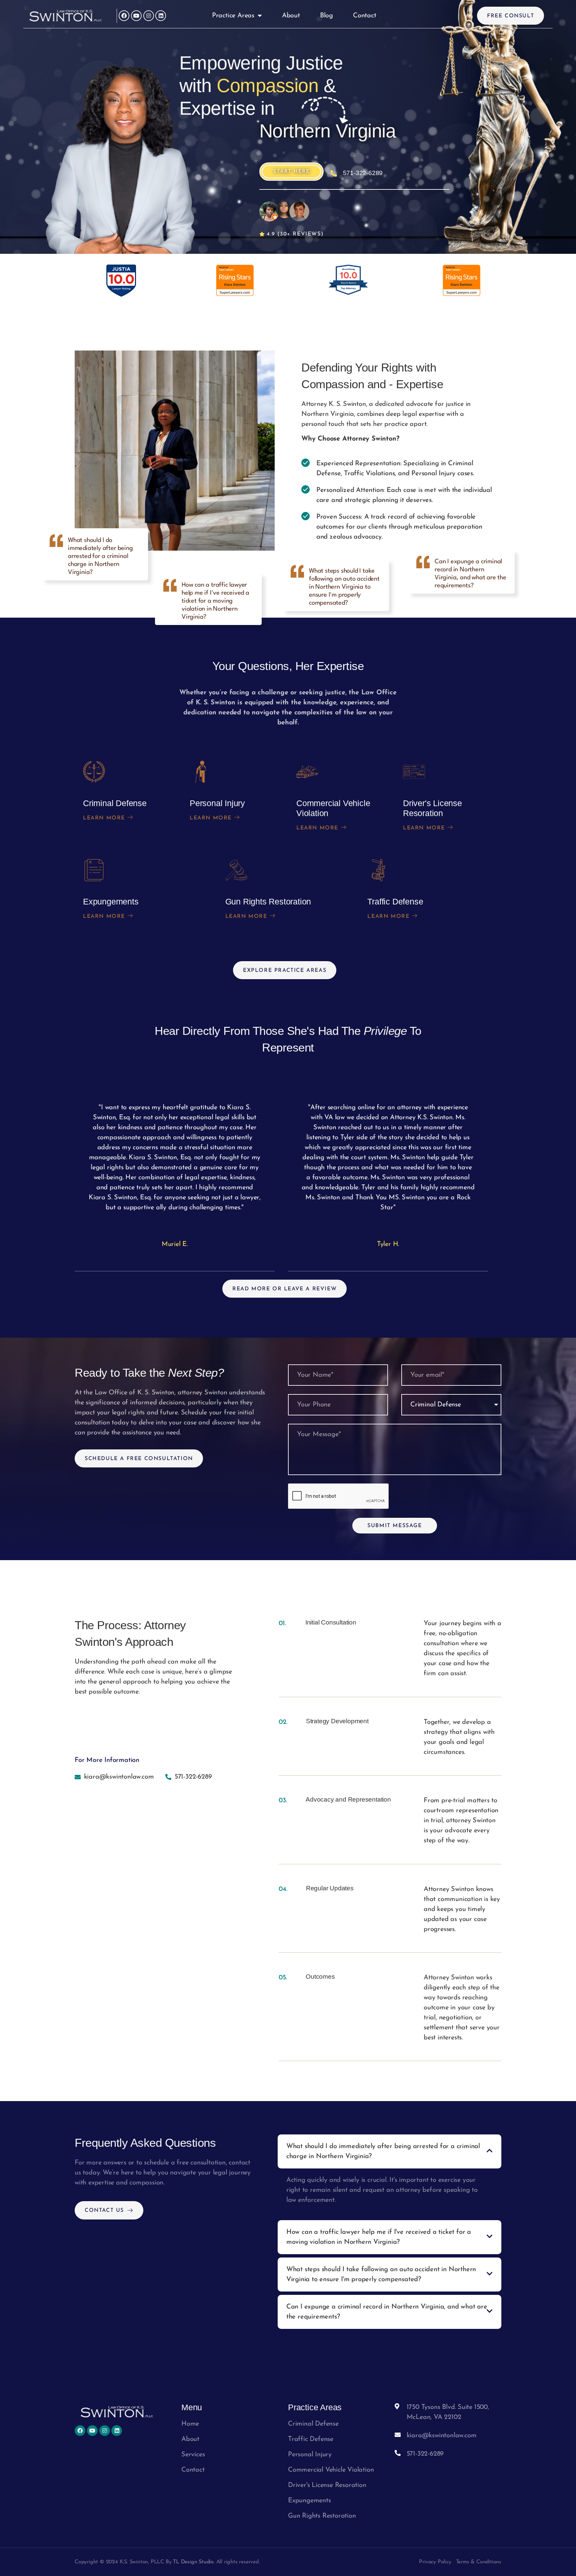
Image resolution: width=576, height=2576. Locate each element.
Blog (326, 16)
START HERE (291, 172)
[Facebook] (124, 16)
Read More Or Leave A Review (284, 1289)
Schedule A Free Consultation (139, 1459)
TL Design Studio (193, 2562)
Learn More (104, 818)
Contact (365, 16)
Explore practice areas (285, 971)
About (291, 16)
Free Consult (510, 16)
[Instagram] (149, 16)
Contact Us (104, 2210)
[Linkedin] (161, 16)
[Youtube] (136, 16)
